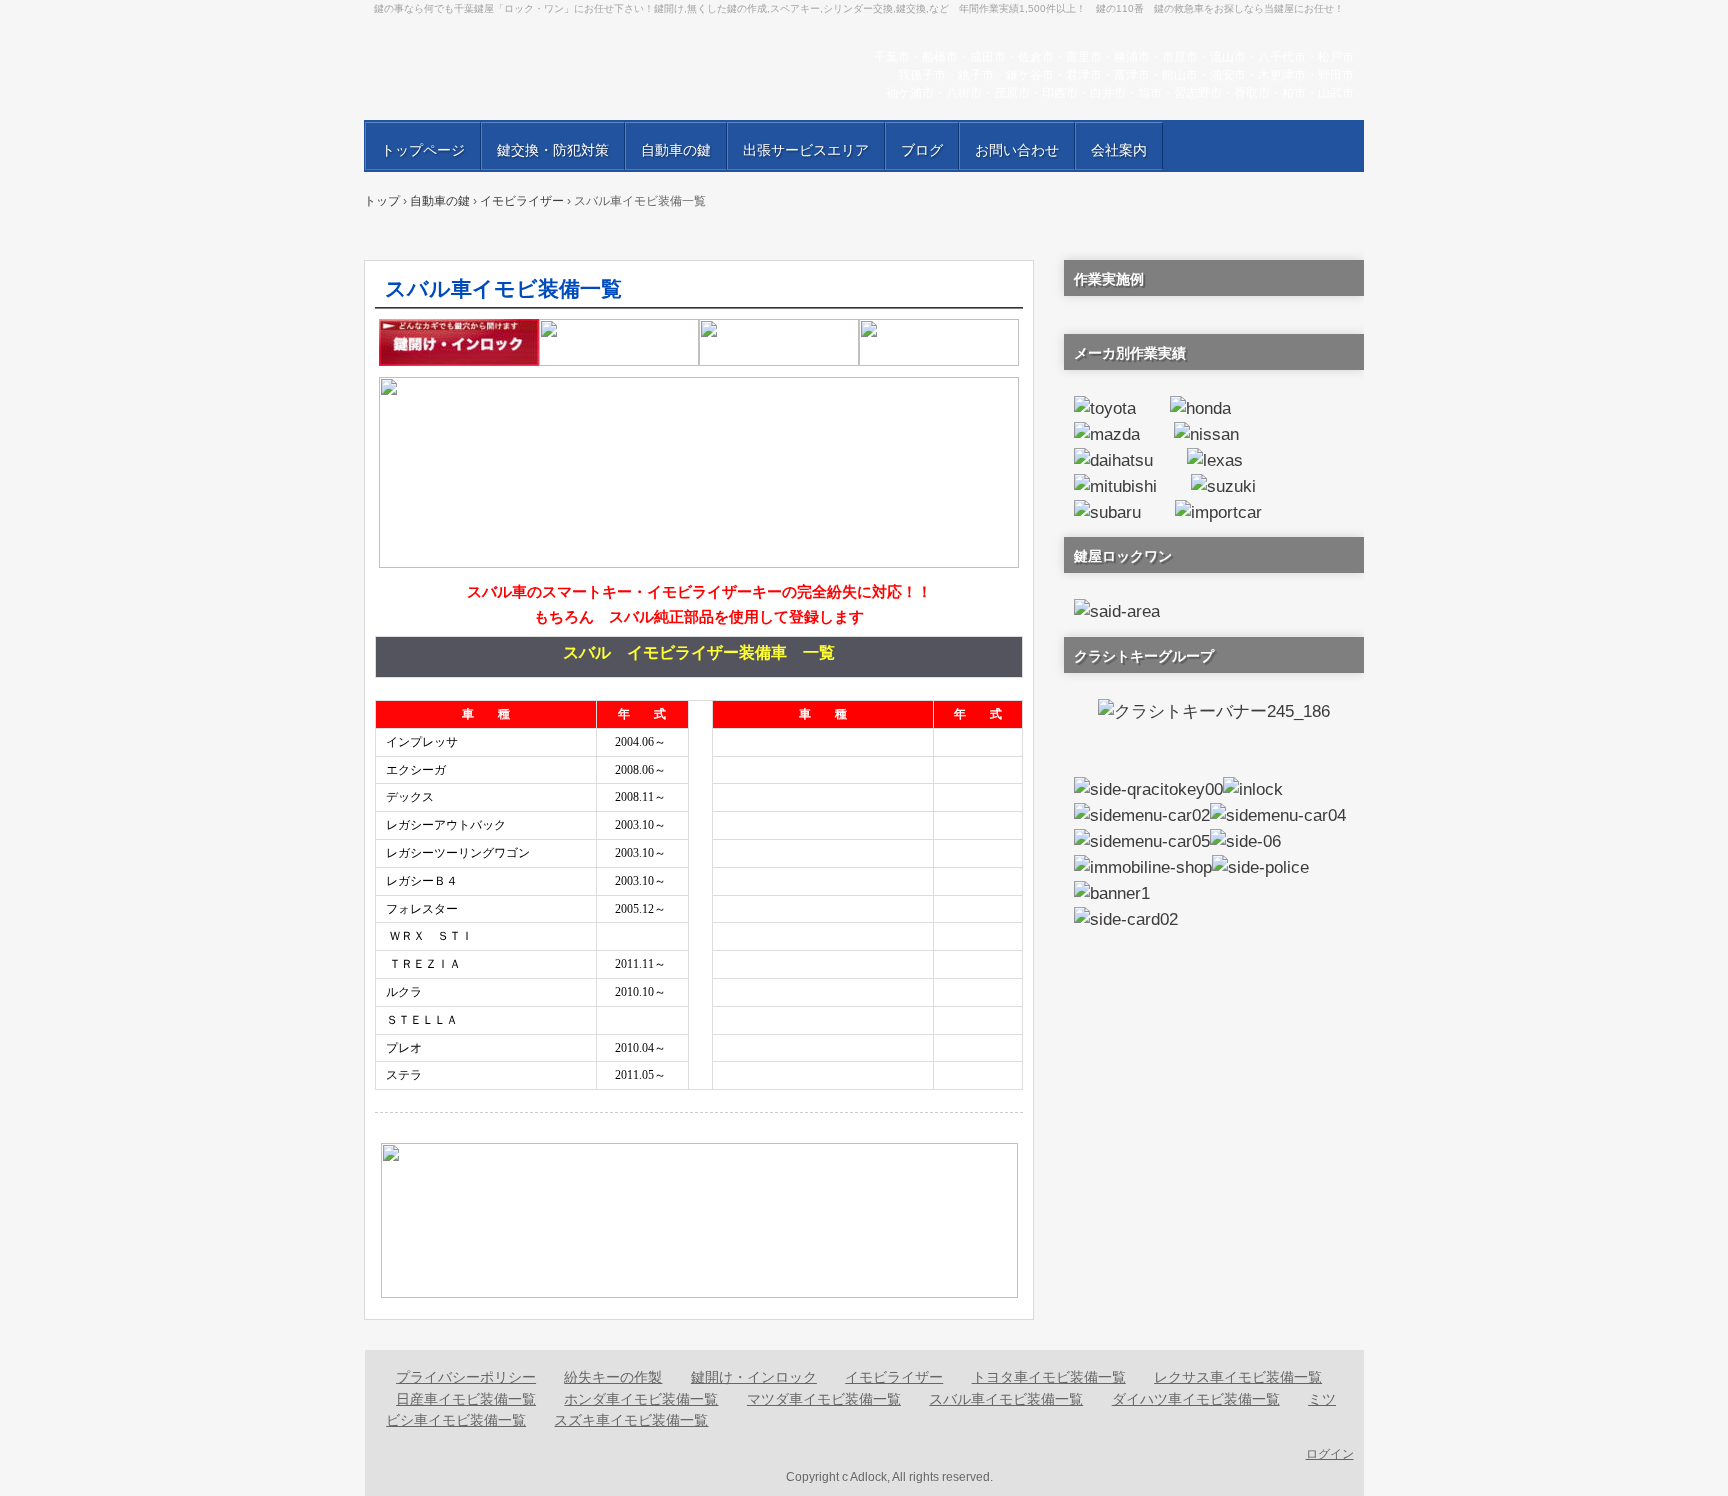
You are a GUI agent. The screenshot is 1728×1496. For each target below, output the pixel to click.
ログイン (1330, 1454)
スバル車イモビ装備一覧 (1006, 1399)
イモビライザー (894, 1377)
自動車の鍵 (676, 150)
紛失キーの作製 (613, 1377)
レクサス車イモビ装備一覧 (1238, 1377)
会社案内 (1119, 150)
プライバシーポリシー (466, 1377)
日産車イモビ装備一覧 (466, 1399)
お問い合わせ (1017, 150)
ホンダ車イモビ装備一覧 (641, 1399)
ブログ (922, 150)
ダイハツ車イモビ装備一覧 (1196, 1399)
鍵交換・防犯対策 (553, 150)
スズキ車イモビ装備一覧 (631, 1420)
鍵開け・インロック (754, 1377)
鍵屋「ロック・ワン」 (604, 70)
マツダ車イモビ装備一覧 (824, 1399)
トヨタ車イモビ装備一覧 (1049, 1377)
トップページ (423, 150)
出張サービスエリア (806, 150)
